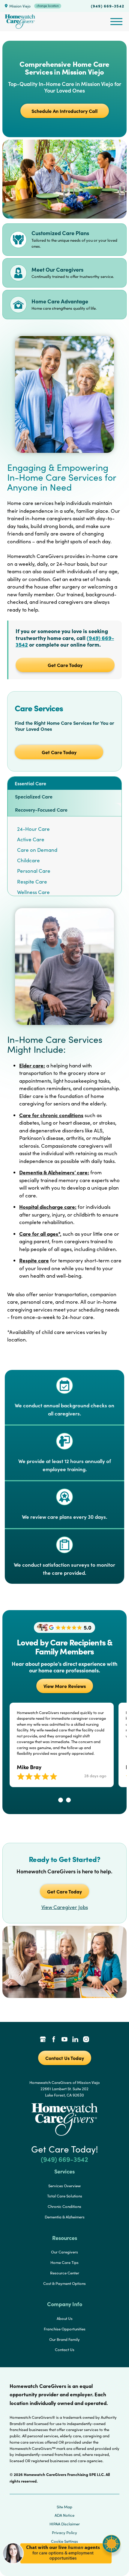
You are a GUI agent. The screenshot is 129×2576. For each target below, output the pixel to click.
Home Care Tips (64, 2262)
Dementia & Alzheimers (65, 2217)
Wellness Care (33, 892)
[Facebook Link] (54, 2040)
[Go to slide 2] (68, 1800)
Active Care (31, 839)
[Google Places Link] (43, 2040)
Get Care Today (65, 665)
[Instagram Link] (86, 2040)
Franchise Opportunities (65, 2329)
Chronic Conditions (64, 2206)
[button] (61, 2567)
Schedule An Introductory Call (64, 111)
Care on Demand (37, 850)
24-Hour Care (33, 829)
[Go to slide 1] (61, 1800)
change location (48, 6)
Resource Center (65, 2273)
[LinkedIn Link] (75, 2040)
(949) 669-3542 (108, 6)
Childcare (28, 860)
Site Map (64, 2507)
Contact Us (65, 2350)
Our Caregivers (64, 2252)
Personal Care (34, 871)
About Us (65, 2318)
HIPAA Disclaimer (65, 2524)
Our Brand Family (64, 2339)
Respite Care (32, 882)
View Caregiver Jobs (65, 1907)
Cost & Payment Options (64, 2283)
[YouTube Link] (64, 2040)
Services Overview (64, 2186)
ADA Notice (64, 2515)
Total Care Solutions (65, 2196)
